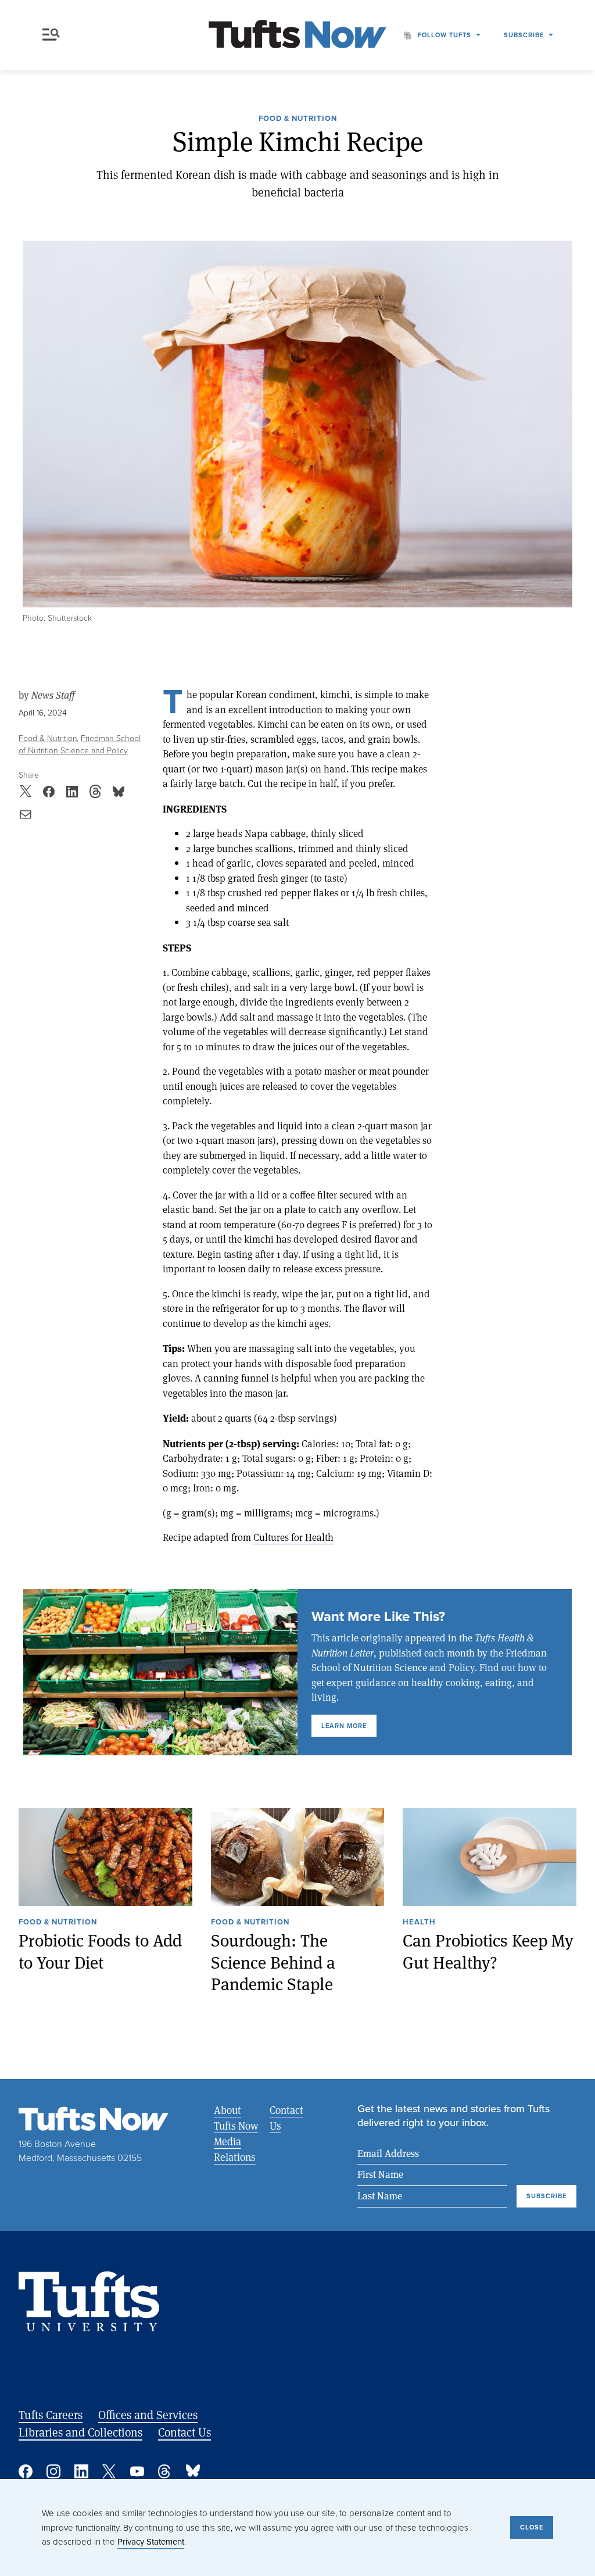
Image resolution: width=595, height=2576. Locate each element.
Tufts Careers (51, 2415)
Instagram (53, 2471)
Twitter (109, 2471)
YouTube (137, 2471)
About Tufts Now (236, 2118)
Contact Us (286, 2118)
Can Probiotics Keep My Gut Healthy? (488, 1951)
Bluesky (193, 2471)
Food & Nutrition (298, 119)
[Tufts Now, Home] (297, 35)
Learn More (344, 1726)
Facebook (26, 2471)
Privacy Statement (151, 2542)
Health (419, 1923)
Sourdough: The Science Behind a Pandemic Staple (273, 1962)
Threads (165, 2471)
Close (532, 2527)
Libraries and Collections (80, 2432)
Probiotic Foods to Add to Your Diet (100, 1951)
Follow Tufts (445, 35)
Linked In (81, 2471)
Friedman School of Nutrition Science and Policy (80, 745)
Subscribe (524, 35)
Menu (53, 35)
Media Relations (235, 2149)
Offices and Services (148, 2415)
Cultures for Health (293, 1537)
